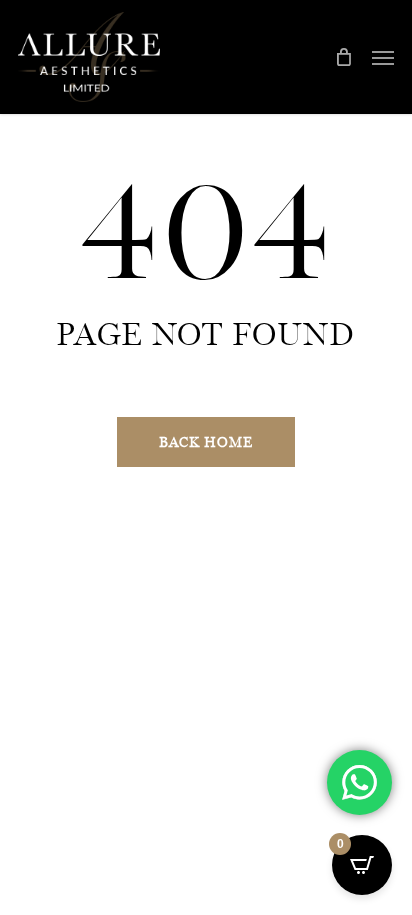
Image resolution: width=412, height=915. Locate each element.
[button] (383, 57)
